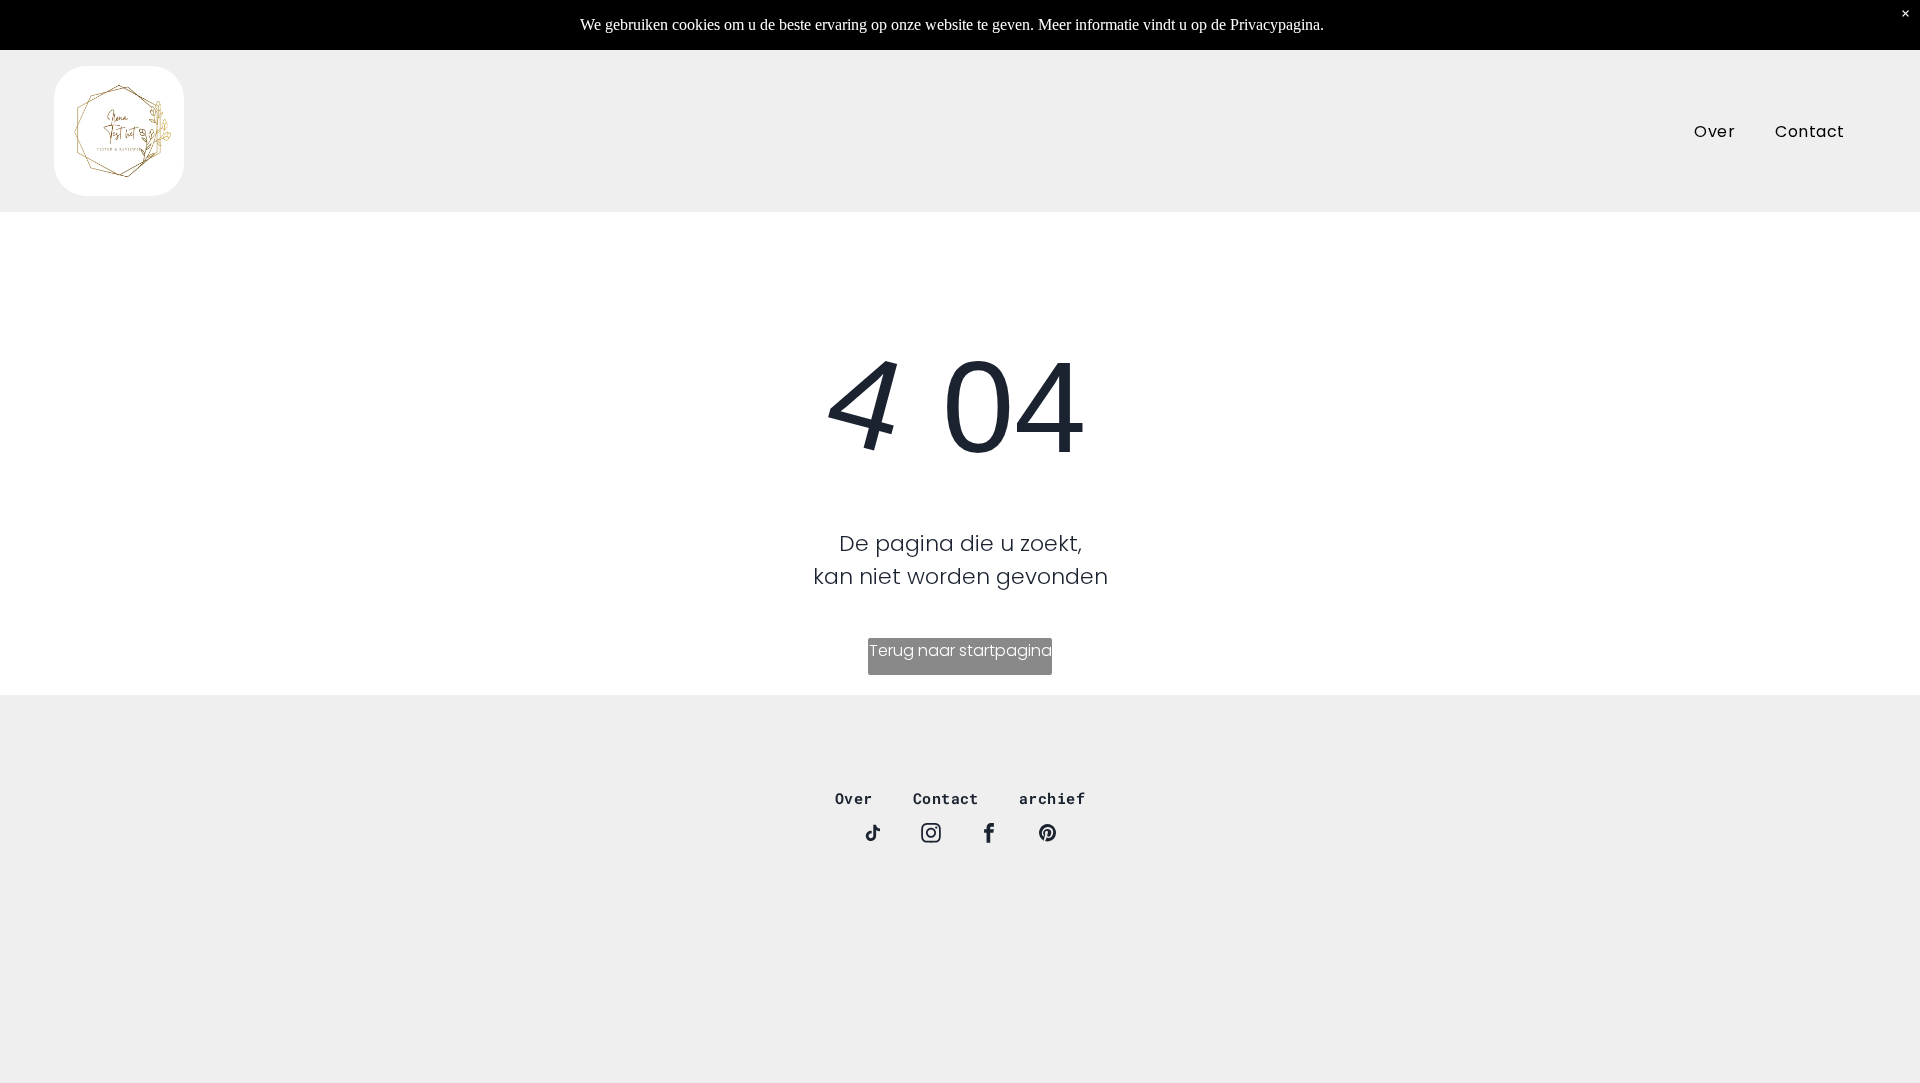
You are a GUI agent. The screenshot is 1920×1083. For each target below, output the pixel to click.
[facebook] (989, 835)
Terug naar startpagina (960, 650)
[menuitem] (1714, 130)
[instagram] (931, 835)
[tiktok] (873, 835)
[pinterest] (1047, 835)
